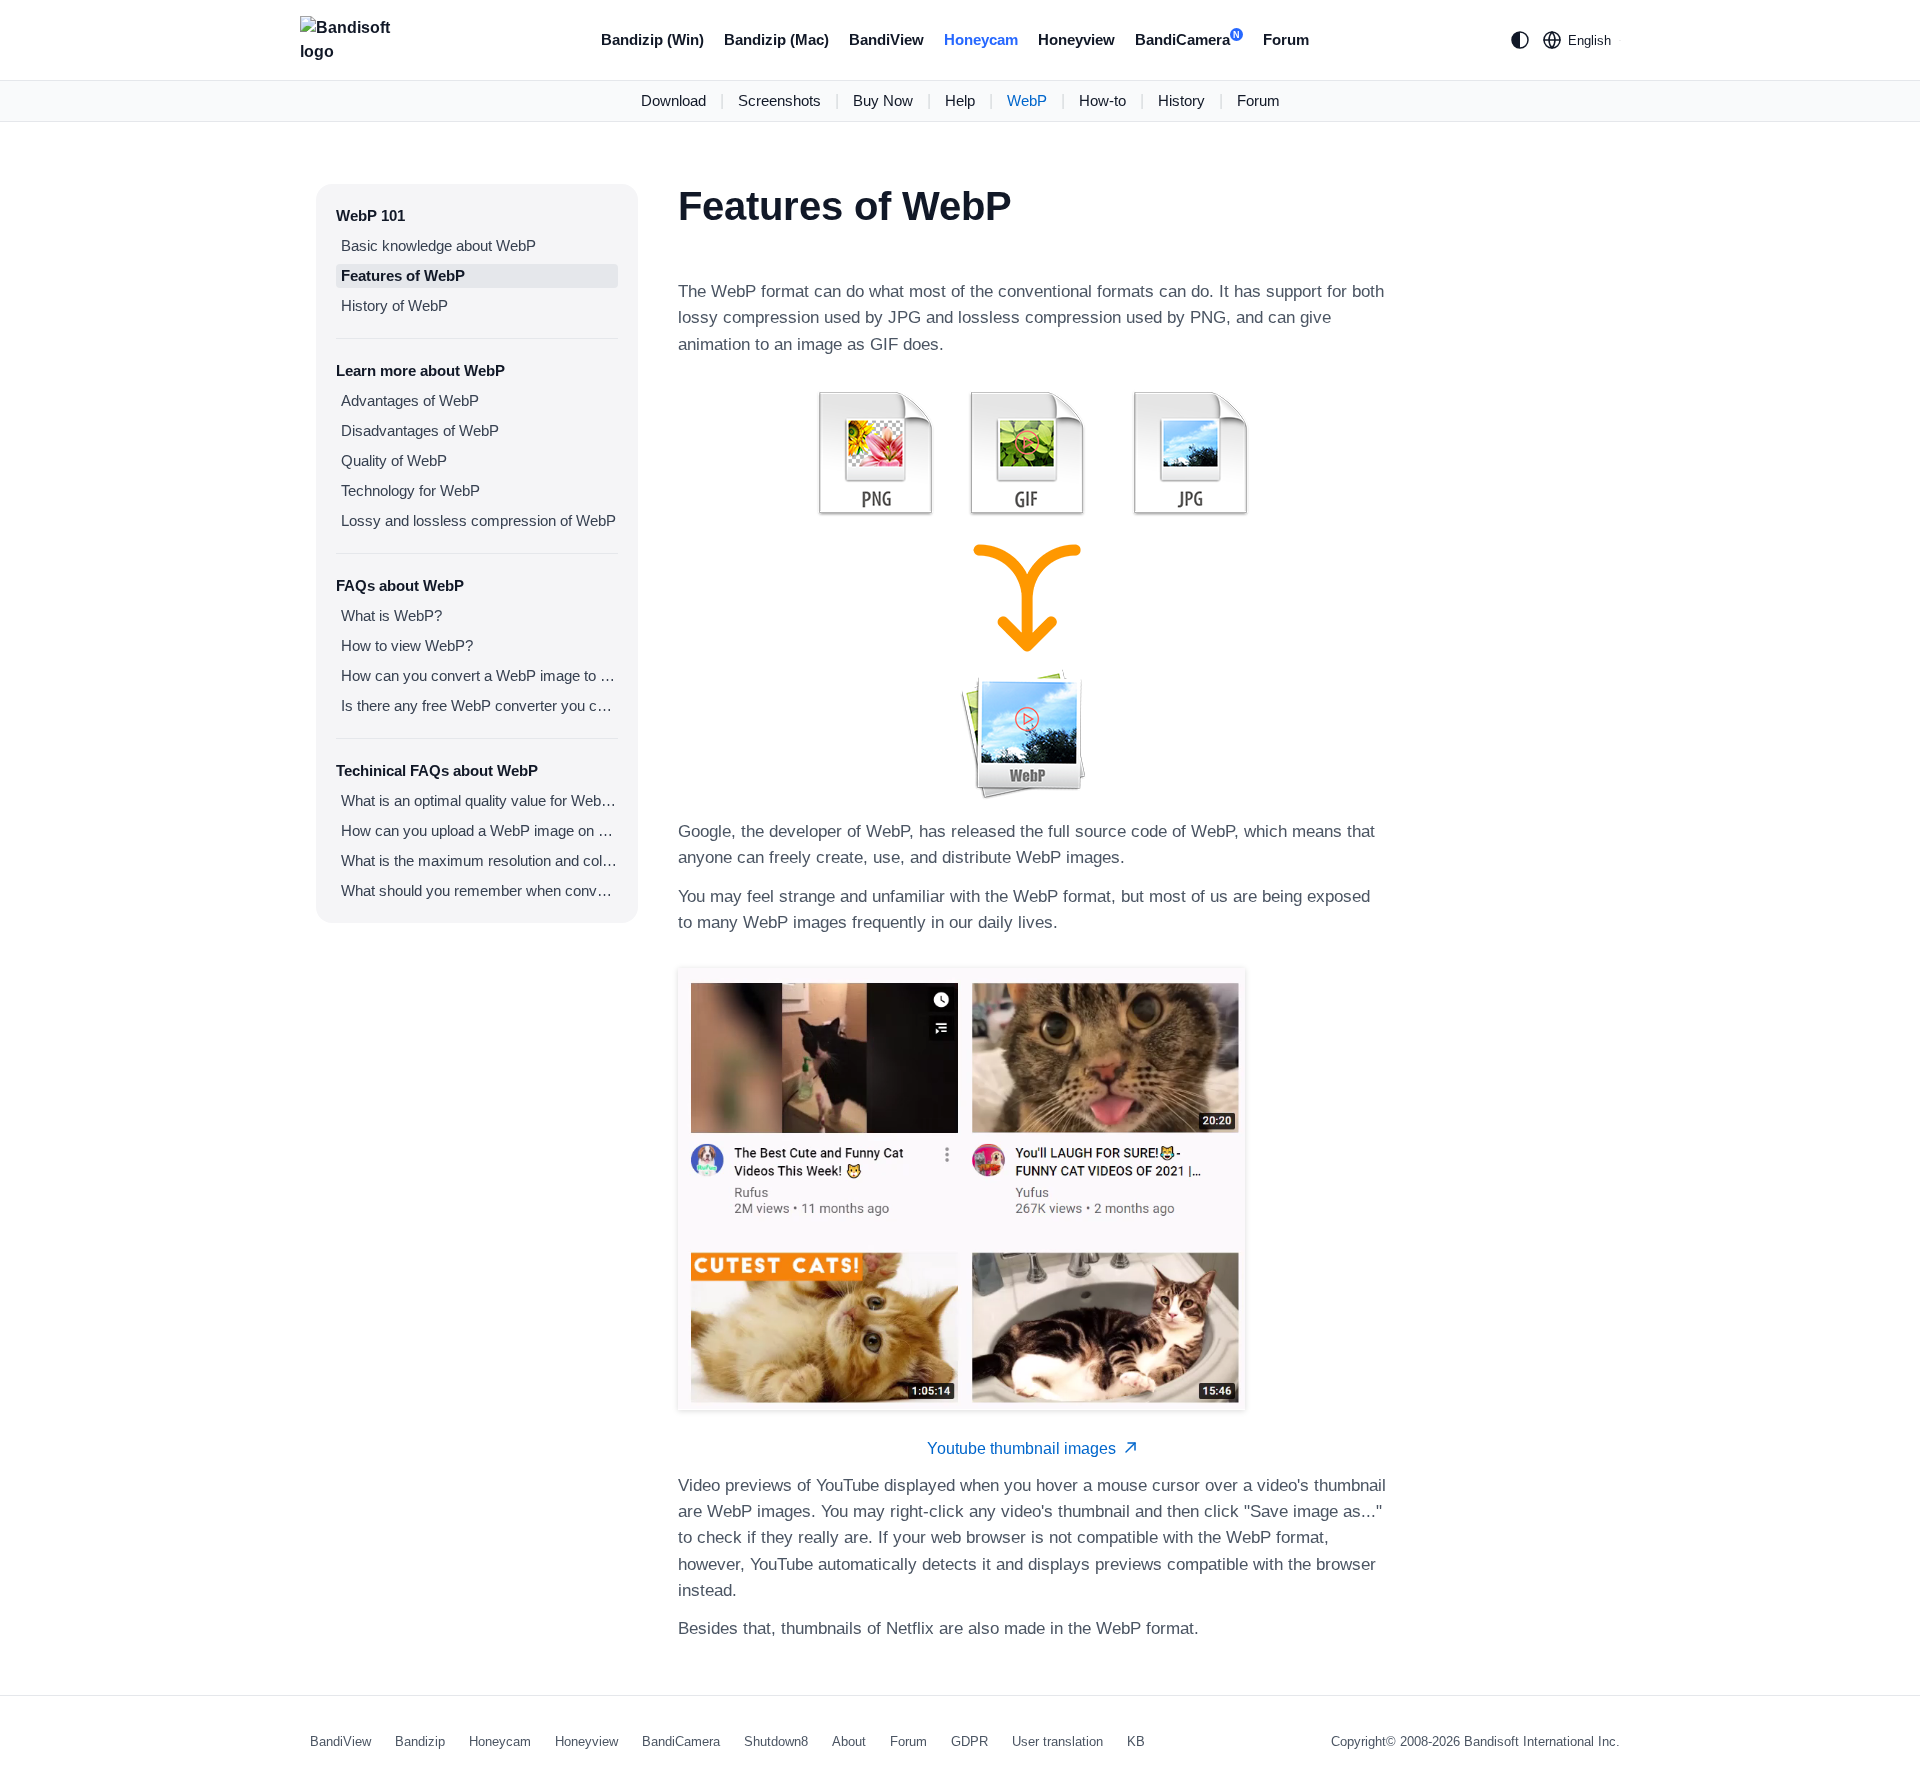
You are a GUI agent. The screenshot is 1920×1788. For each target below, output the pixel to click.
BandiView (886, 39)
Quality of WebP (394, 460)
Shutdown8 (776, 1741)
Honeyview (1076, 39)
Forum (1286, 39)
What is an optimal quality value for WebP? (479, 800)
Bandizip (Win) (652, 39)
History (1181, 100)
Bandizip (420, 1741)
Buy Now (883, 100)
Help (960, 100)
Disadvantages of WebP (420, 430)
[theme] (1520, 40)
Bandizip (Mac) (776, 39)
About (849, 1741)
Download (673, 100)
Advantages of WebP (410, 400)
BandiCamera (1187, 39)
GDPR (969, 1741)
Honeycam (981, 39)
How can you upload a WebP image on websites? (479, 830)
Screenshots (779, 100)
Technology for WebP (410, 490)
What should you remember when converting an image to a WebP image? (479, 890)
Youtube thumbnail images (1025, 1448)
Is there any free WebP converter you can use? (479, 705)
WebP (1027, 100)
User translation (1057, 1741)
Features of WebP (403, 275)
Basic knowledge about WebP (438, 245)
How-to (1102, 100)
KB (1136, 1741)
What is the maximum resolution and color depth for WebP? (479, 860)
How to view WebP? (407, 645)
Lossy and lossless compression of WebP (478, 520)
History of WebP (394, 305)
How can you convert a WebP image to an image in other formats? (479, 675)
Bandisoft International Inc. (1542, 1741)
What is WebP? (391, 615)
